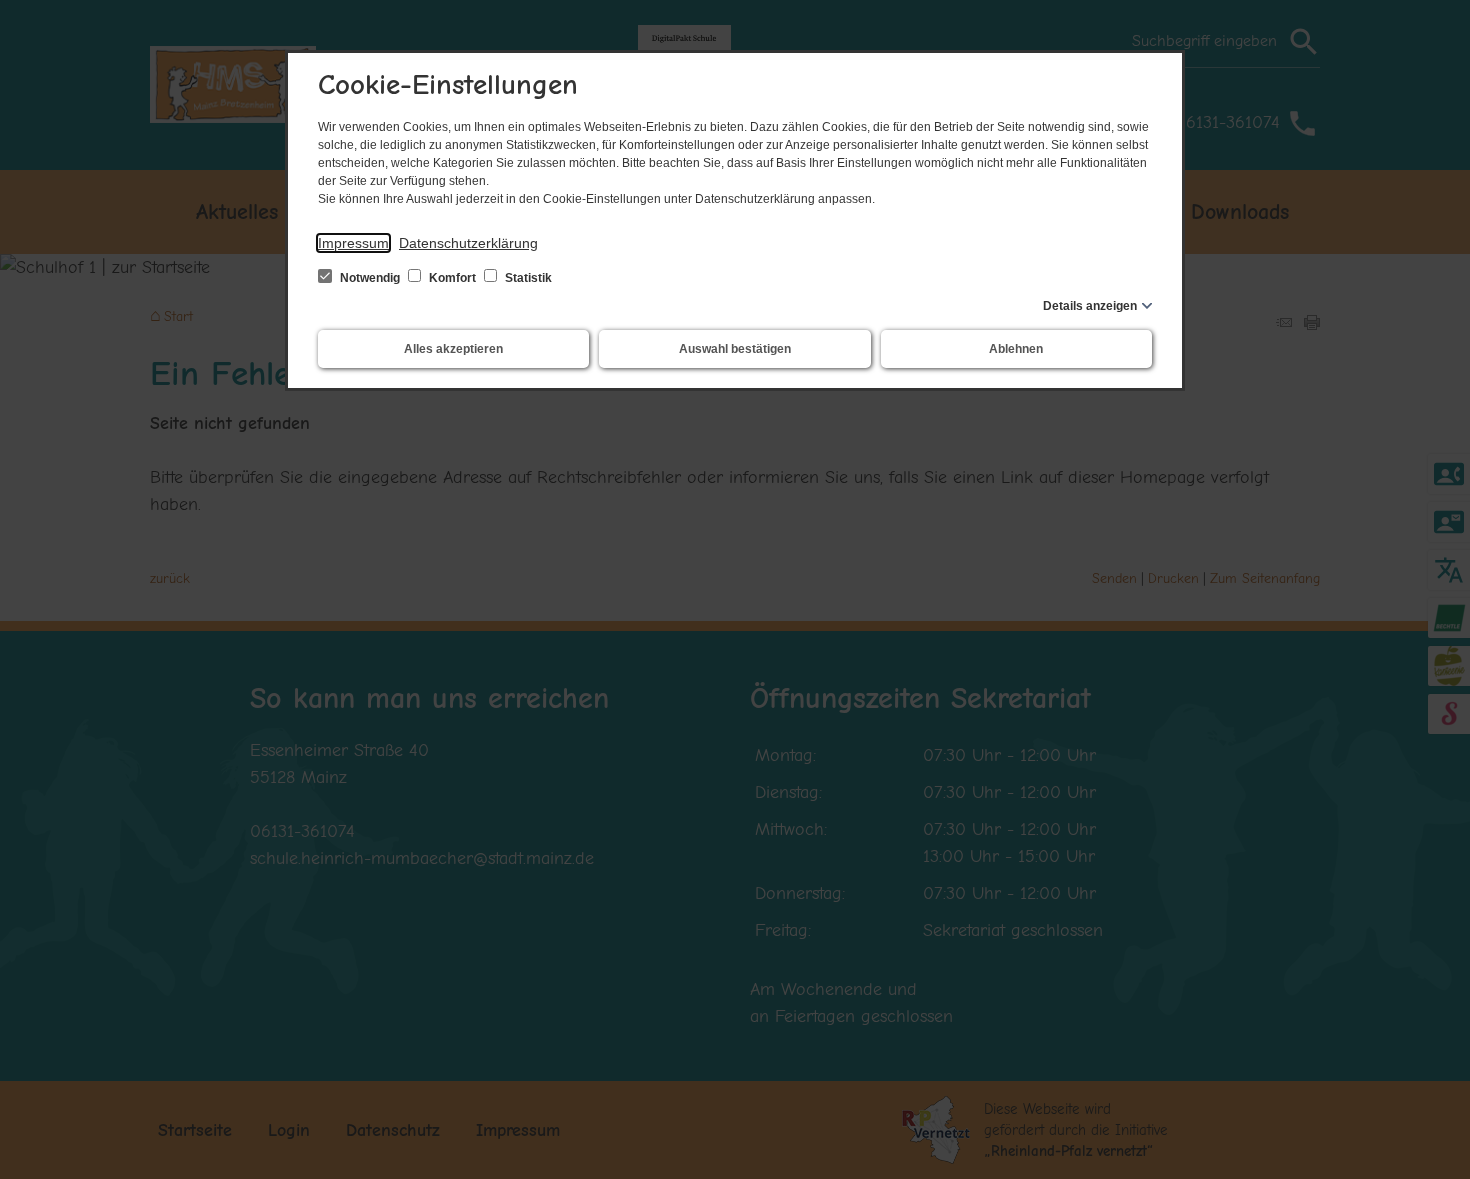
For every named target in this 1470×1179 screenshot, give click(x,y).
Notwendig (370, 278)
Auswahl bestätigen (735, 349)
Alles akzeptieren (453, 349)
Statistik (527, 278)
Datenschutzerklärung (468, 243)
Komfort (452, 278)
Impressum (353, 243)
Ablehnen (1016, 349)
